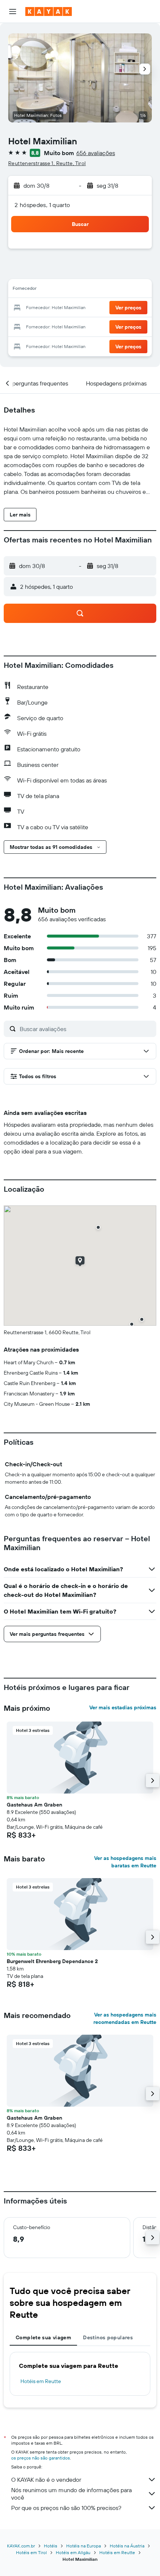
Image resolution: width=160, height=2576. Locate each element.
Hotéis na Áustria (127, 2546)
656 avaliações (96, 153)
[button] (13, 12)
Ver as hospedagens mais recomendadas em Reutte (125, 2018)
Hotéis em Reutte (41, 2381)
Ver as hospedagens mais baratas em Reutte (125, 1862)
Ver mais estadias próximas (123, 1707)
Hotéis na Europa (84, 2546)
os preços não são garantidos (41, 2458)
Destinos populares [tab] (108, 2337)
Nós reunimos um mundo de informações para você (71, 2494)
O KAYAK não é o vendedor (46, 2480)
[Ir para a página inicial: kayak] (49, 12)
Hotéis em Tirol (31, 2552)
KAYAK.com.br (21, 2546)
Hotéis (51, 2546)
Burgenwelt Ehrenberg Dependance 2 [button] (52, 1961)
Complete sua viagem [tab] (43, 2337)
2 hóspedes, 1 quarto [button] (42, 205)
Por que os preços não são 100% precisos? (66, 2508)
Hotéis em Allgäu (73, 2552)
